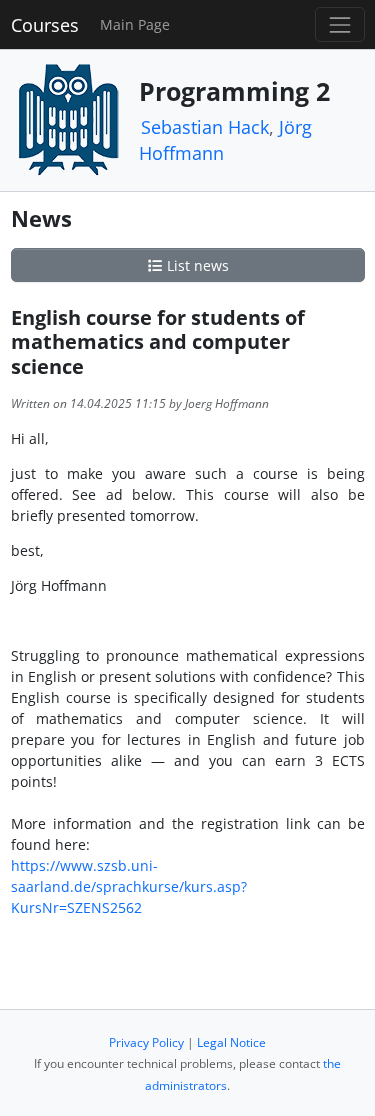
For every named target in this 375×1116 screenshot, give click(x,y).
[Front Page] (68, 118)
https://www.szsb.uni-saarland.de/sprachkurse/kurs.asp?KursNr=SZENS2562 (129, 886)
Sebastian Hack (205, 127)
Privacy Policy (146, 1042)
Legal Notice (231, 1042)
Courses (45, 25)
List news (196, 265)
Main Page (135, 24)
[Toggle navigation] (339, 24)
